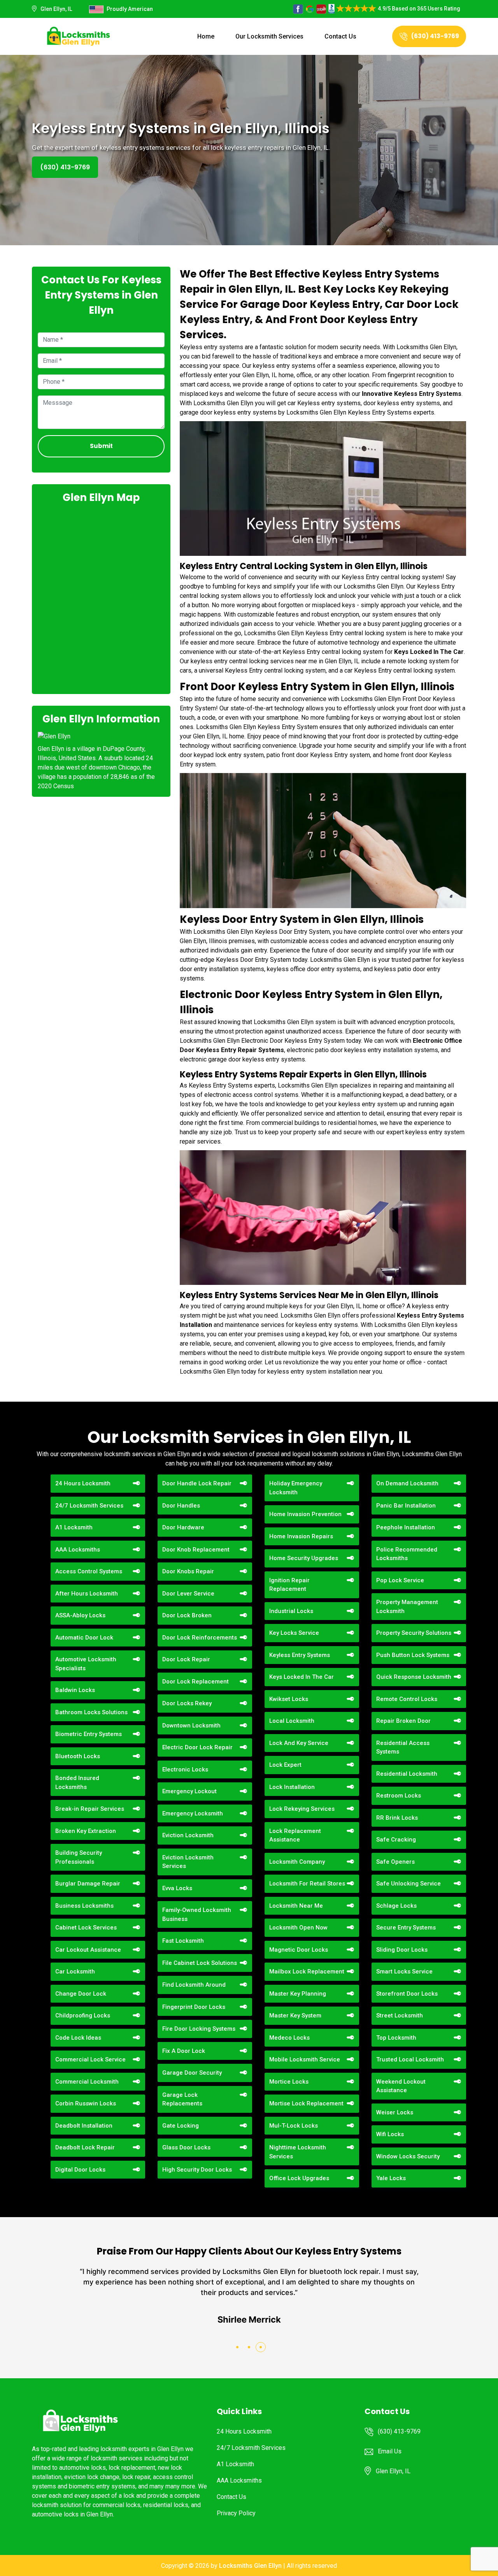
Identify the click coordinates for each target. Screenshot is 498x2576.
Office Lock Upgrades (299, 2178)
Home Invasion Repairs (301, 1536)
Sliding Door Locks (402, 1950)
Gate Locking (181, 2126)
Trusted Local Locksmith (410, 2059)
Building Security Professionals (79, 1857)
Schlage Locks (396, 1906)
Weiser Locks (395, 2112)
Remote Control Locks (407, 1699)
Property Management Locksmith (407, 1607)
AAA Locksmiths (78, 1550)
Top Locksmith (396, 2038)
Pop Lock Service (400, 1580)
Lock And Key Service (299, 1743)
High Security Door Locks (197, 2170)
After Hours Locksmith (87, 1594)
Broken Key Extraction (86, 1831)
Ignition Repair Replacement (289, 1585)
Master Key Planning (298, 1994)
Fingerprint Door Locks (194, 2007)
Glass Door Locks (186, 2147)
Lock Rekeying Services (302, 1809)
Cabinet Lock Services (86, 1928)
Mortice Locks (289, 2082)
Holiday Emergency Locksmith (296, 1488)
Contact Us (340, 36)
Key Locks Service (294, 1633)
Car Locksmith (75, 1972)
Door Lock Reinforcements (200, 1638)
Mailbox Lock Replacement (307, 1972)
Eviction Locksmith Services (188, 1862)
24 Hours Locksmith (83, 1483)
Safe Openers (395, 1862)
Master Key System (295, 2015)
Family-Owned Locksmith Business (197, 1914)
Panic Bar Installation (406, 1506)
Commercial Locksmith (87, 2082)
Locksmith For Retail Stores (307, 1884)
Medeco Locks (289, 2038)
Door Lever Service (188, 1594)
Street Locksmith (400, 2015)
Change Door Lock (81, 1994)
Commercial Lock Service (90, 2059)
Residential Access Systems (403, 1747)
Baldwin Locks (75, 1690)
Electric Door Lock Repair (197, 1747)
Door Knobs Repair (188, 1571)
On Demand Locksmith (407, 1483)
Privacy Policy (236, 2513)
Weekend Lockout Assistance (401, 2086)
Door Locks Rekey (187, 1703)
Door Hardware (183, 1527)
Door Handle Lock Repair (197, 1483)
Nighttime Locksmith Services (298, 2152)
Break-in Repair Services (90, 1809)
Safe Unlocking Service (409, 1884)
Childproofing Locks (83, 2015)
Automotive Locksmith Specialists (86, 1664)
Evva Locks (177, 1888)
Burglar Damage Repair (88, 1884)
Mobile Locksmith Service (305, 2059)
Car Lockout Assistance (88, 1950)
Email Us (390, 2451)
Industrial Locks (291, 1611)
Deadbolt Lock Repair (85, 2147)
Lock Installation (292, 1787)
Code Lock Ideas (78, 2038)
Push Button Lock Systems (413, 1655)
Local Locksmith (292, 1721)
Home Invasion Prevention (305, 1514)
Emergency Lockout (189, 1791)
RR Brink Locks (397, 1818)
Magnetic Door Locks (299, 1950)
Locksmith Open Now (298, 1928)
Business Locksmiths (84, 1906)
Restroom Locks (399, 1796)
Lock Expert (285, 1765)
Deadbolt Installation (84, 2126)
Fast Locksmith (183, 1941)
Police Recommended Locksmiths (407, 1554)
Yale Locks (391, 2178)
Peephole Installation (406, 1527)
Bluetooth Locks (78, 1756)
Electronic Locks (185, 1769)
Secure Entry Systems (406, 1928)
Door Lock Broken (187, 1615)
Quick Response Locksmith (414, 1677)
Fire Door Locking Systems (199, 2029)
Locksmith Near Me (296, 1906)
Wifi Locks (390, 2134)
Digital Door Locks (80, 2170)
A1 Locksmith (74, 1527)
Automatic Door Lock (84, 1638)
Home (206, 36)
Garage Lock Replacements (182, 2099)
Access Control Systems (89, 1571)
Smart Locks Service (404, 1972)
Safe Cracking (396, 1840)
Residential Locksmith (407, 1774)
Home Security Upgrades (304, 1558)
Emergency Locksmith (193, 1813)
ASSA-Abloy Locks (80, 1615)
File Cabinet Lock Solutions (200, 1963)
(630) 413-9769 (435, 36)
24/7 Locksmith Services (89, 1506)
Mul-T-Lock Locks (294, 2126)
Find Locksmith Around (194, 1985)
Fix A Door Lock (184, 2051)
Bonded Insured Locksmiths (77, 1783)
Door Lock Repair (186, 1659)
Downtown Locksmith (191, 1726)
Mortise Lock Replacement (306, 2103)
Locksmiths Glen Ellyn (250, 2566)
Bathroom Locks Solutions (91, 1712)
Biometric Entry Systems (89, 1734)
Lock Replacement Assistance (295, 1835)
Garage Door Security (192, 2073)
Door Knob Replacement (196, 1550)
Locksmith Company (297, 1862)
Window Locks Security (408, 2156)
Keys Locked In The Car (302, 1677)
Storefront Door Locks (407, 1994)
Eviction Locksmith (188, 1835)
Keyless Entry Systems (300, 1655)
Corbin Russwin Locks (86, 2103)
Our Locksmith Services (269, 36)
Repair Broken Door (403, 1721)
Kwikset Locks (289, 1699)
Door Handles (181, 1506)
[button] (237, 2347)
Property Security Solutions (414, 1633)
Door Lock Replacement (196, 1682)
